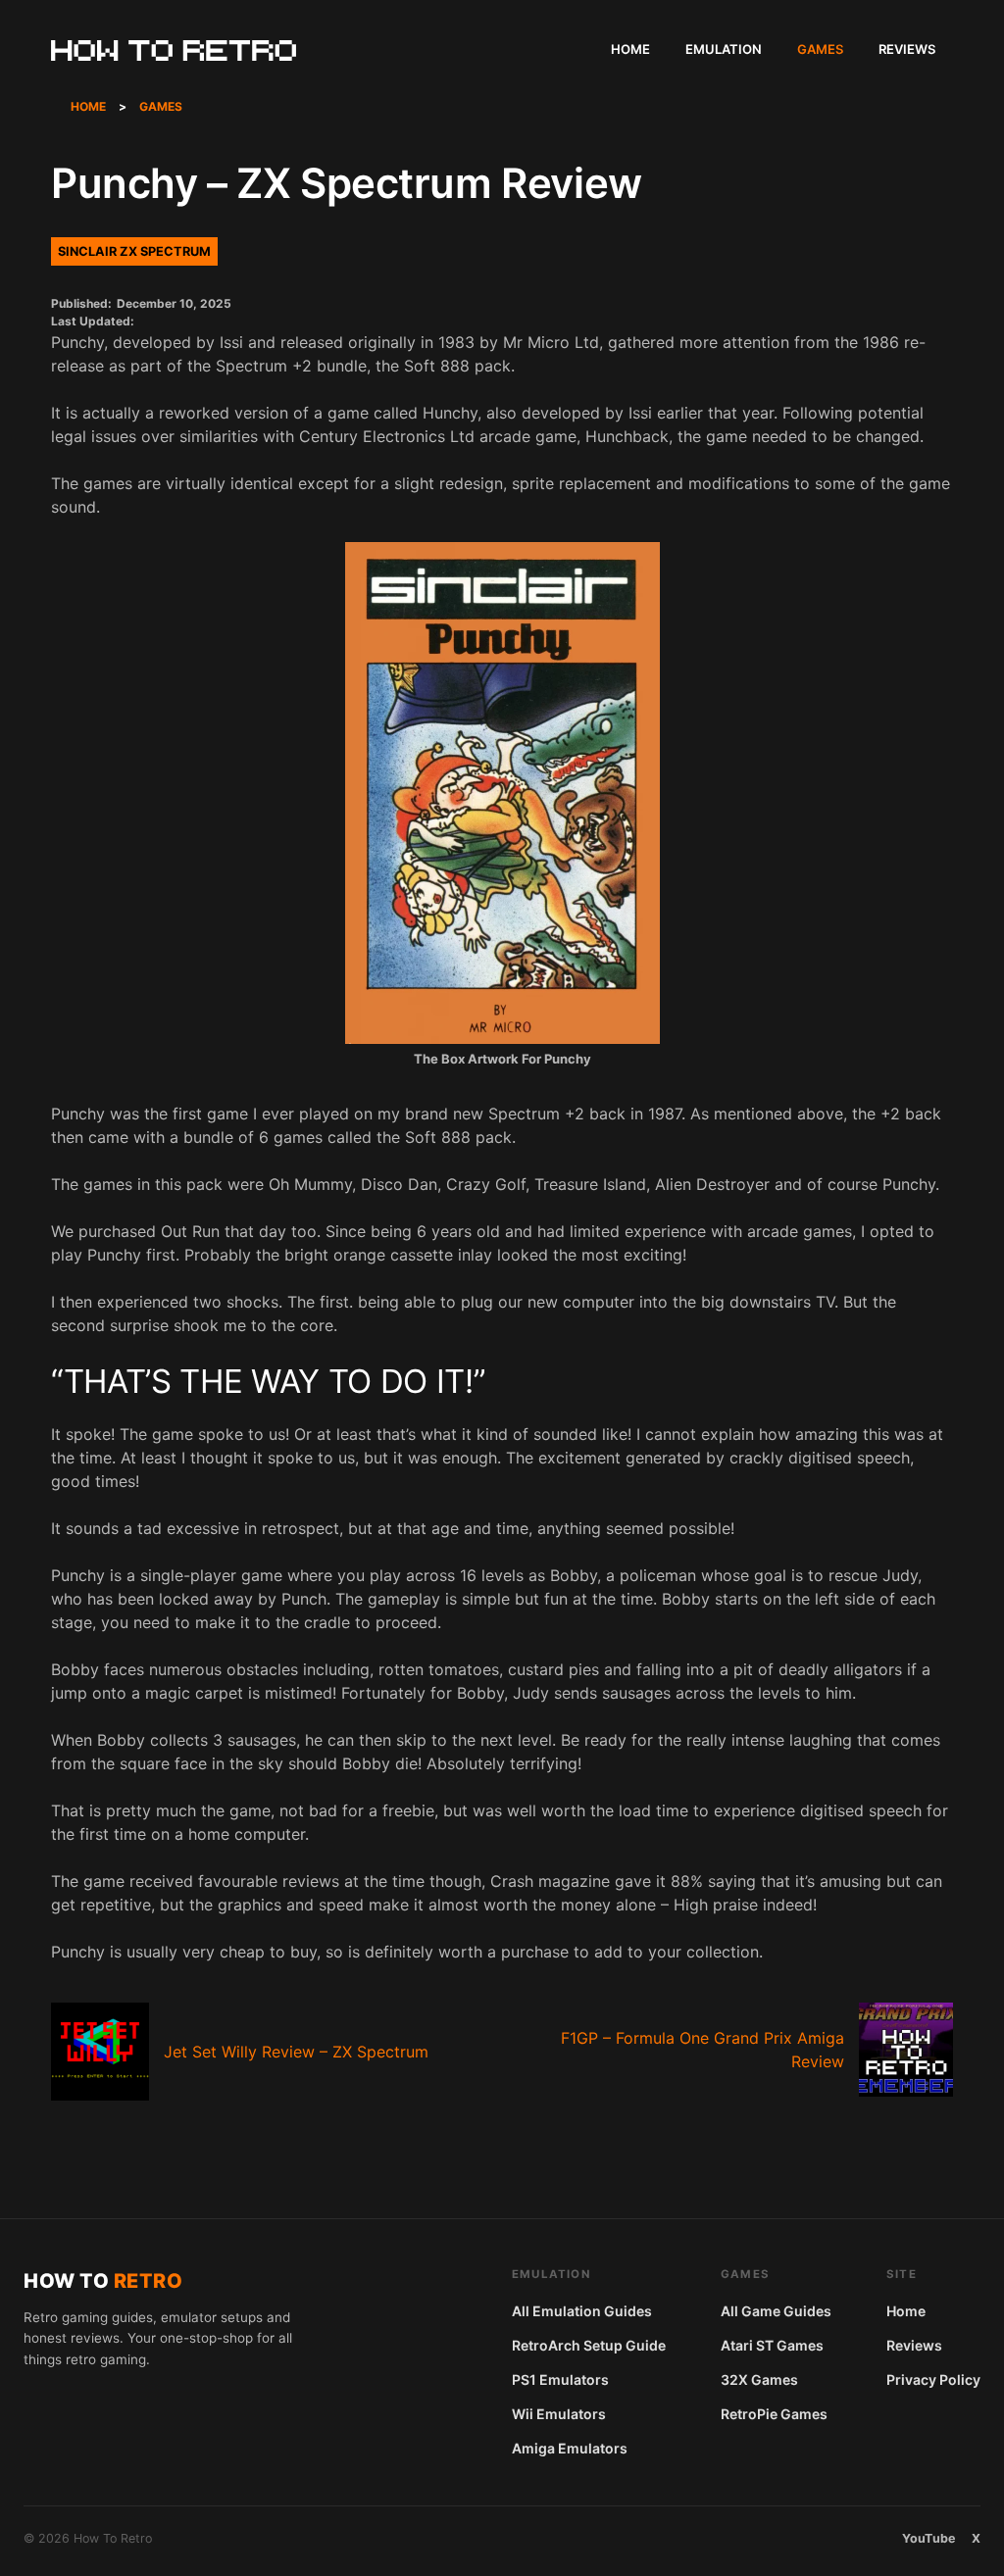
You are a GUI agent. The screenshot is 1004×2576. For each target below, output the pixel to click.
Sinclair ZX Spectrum (134, 251)
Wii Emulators (559, 2414)
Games (820, 49)
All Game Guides (776, 2311)
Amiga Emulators (570, 2448)
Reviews (907, 49)
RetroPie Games (774, 2414)
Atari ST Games (772, 2345)
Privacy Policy (933, 2379)
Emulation (724, 49)
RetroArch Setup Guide (589, 2345)
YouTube (929, 2538)
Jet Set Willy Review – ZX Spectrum (296, 2052)
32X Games (759, 2379)
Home (630, 49)
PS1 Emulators (560, 2379)
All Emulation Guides (582, 2311)
